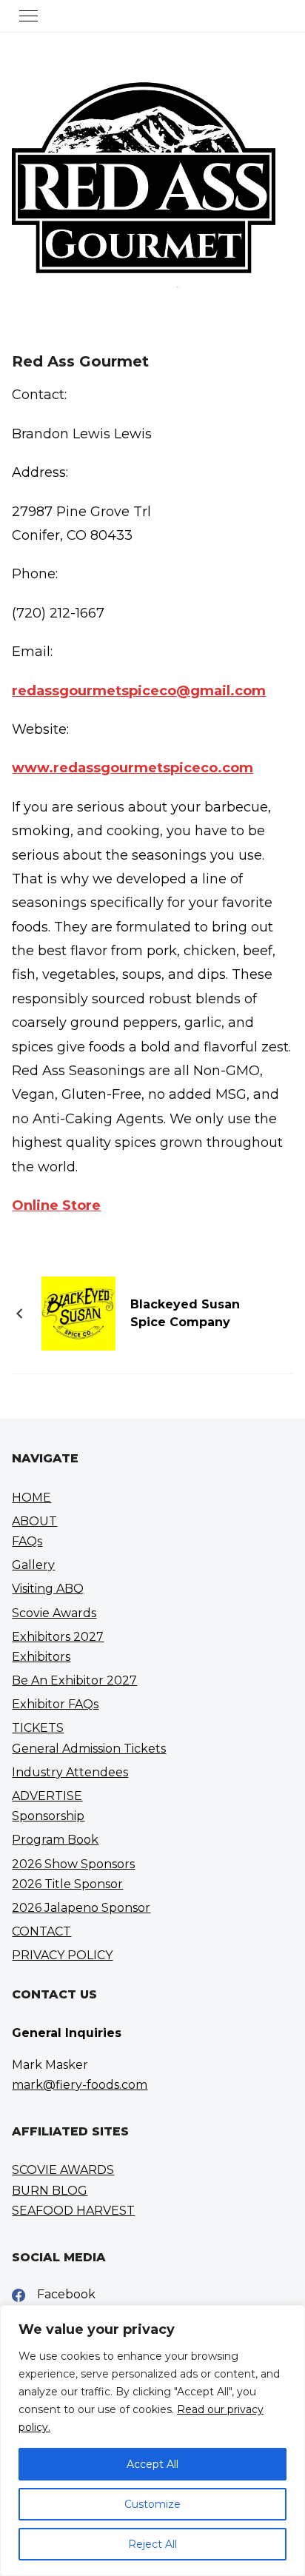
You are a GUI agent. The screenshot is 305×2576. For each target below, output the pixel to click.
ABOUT (34, 1521)
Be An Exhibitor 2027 (74, 1680)
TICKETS (38, 1728)
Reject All (152, 2544)
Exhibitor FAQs (55, 1704)
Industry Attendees (70, 1772)
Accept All (152, 2464)
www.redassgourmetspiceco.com (133, 768)
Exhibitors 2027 (58, 1637)
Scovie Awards (54, 1613)
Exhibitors (41, 1657)
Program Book (55, 1840)
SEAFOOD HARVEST (73, 2211)
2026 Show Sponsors (73, 1864)
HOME (31, 1498)
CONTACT (41, 1931)
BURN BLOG (50, 2191)
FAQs (27, 1541)
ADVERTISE (47, 1796)
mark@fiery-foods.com (80, 2085)
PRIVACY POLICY (62, 1955)
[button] (29, 16)
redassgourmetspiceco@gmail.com (139, 691)
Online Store (56, 1205)
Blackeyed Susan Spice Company (185, 1313)
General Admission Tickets (89, 1749)
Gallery (33, 1565)
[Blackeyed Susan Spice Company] (78, 1313)
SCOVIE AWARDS (63, 2170)
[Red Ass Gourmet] (143, 321)
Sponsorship (48, 1816)
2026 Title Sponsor (67, 1884)
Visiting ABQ (48, 1589)
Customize (152, 2504)
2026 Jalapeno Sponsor (81, 1908)
